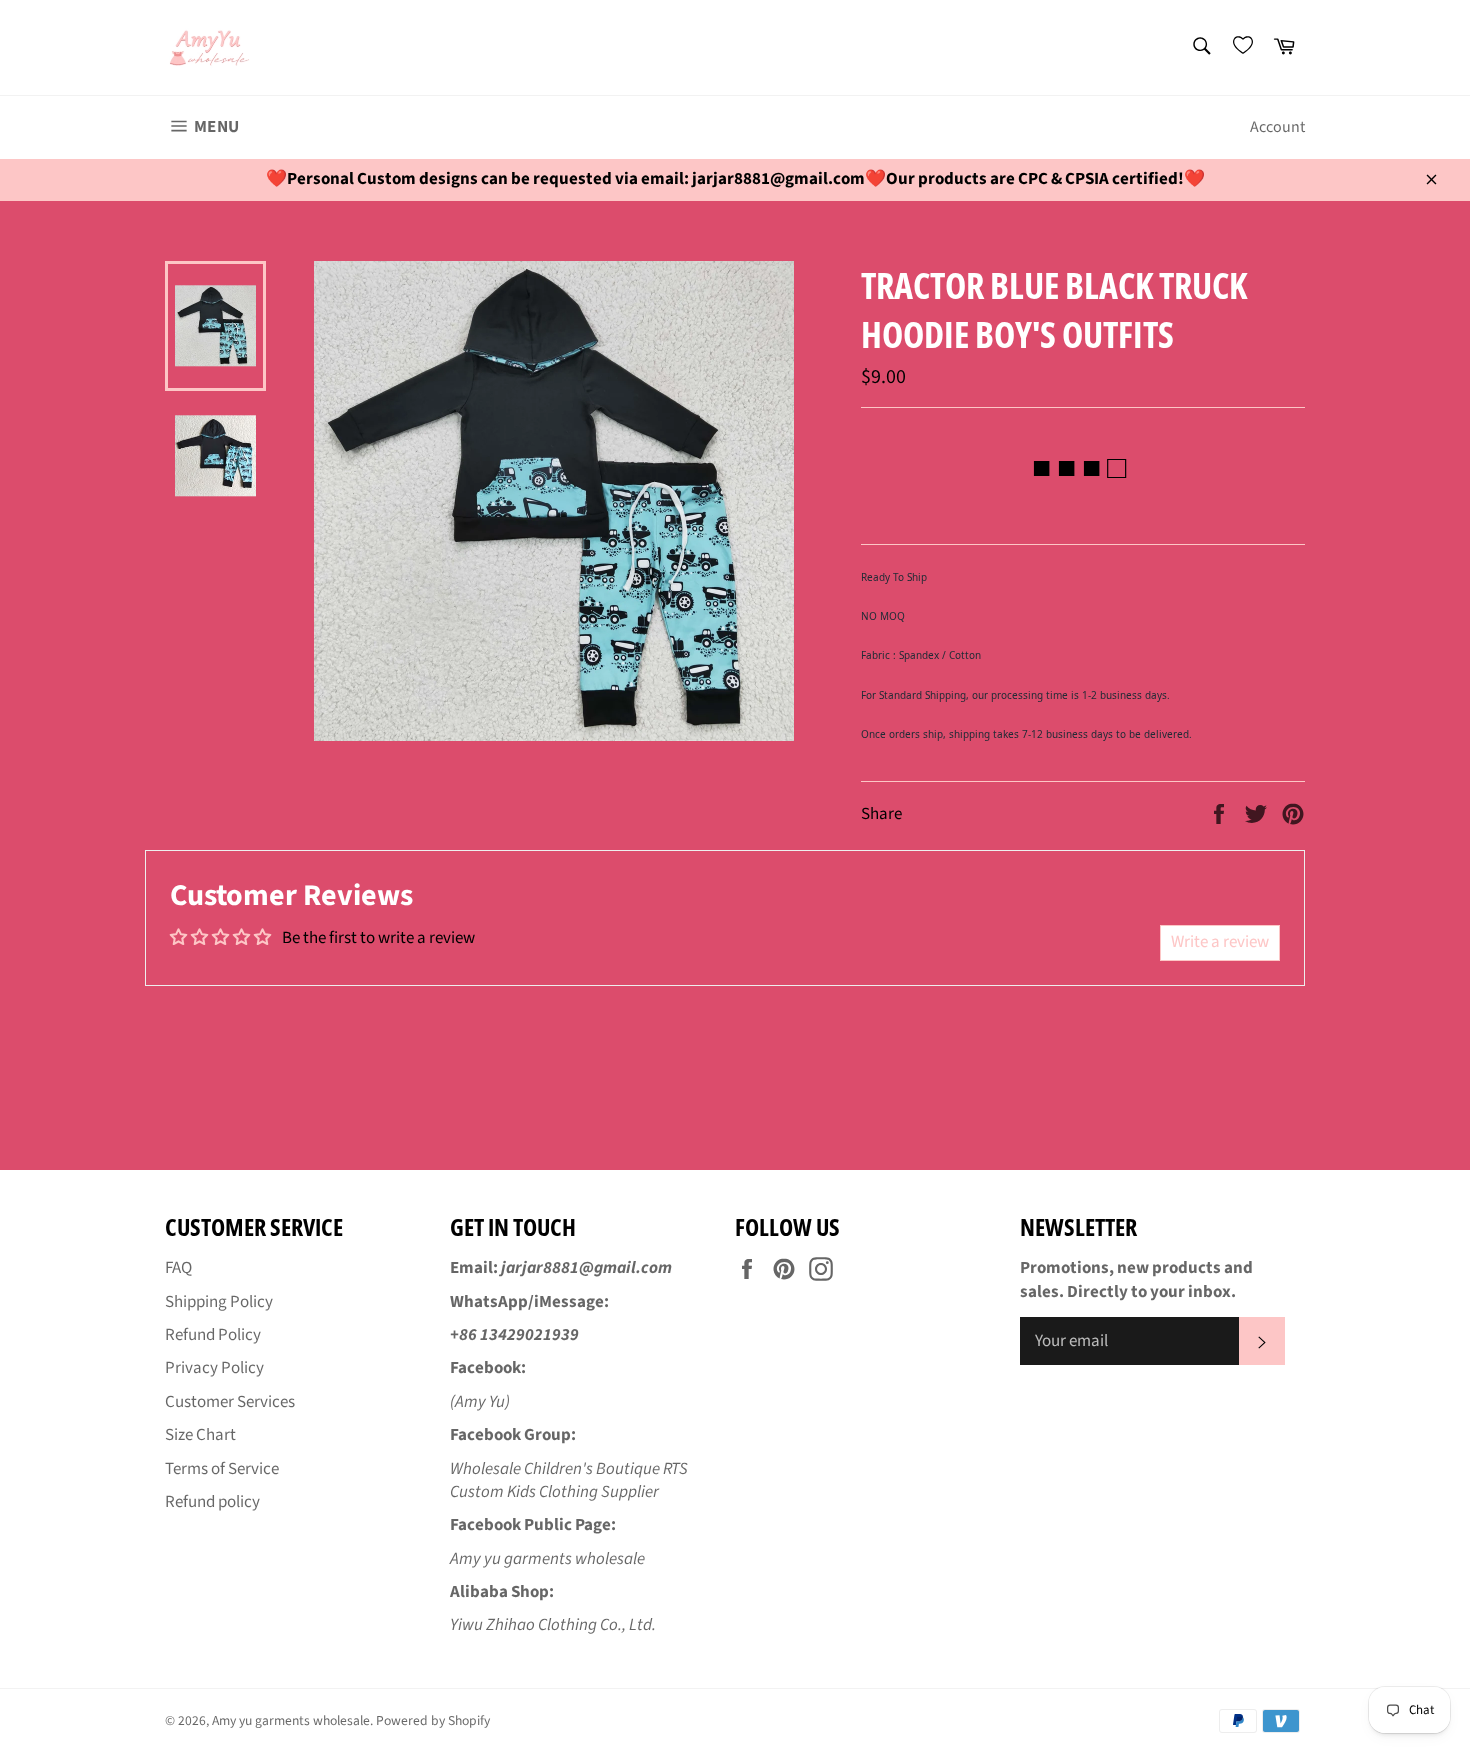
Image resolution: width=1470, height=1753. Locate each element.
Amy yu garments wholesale (291, 1720)
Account (1277, 127)
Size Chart (200, 1435)
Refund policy (212, 1502)
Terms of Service (222, 1469)
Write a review (1220, 942)
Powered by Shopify (433, 1720)
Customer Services (230, 1402)
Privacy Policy (214, 1368)
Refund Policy (213, 1335)
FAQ (178, 1268)
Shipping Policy (219, 1302)
